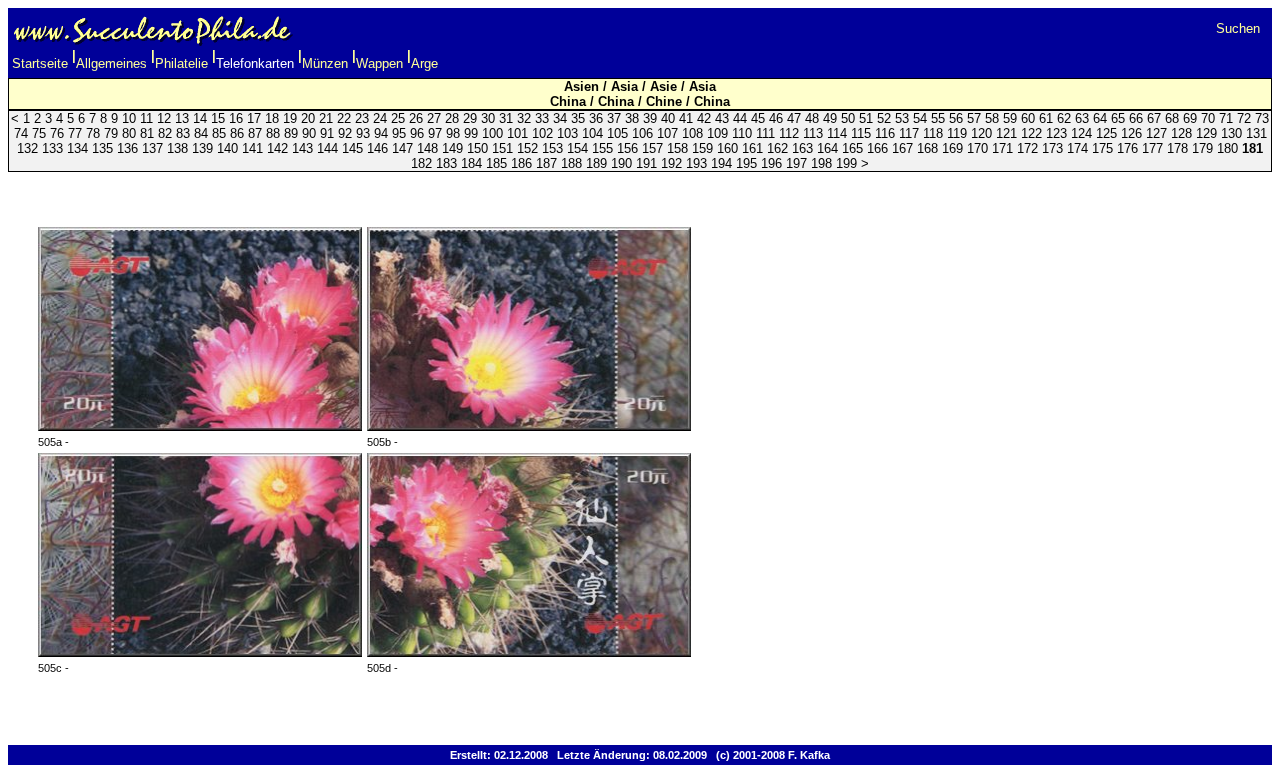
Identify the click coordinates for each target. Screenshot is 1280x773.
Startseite (40, 63)
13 (182, 118)
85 (219, 133)
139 (202, 148)
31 (506, 118)
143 (302, 148)
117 (909, 133)
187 (546, 163)
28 (452, 118)
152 (527, 148)
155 (602, 148)
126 (1131, 133)
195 (746, 163)
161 (752, 148)
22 (344, 118)
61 (1046, 118)
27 (434, 118)
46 (776, 118)
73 (1262, 118)
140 (227, 148)
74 (21, 133)
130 (1231, 133)
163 (802, 148)
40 (668, 118)
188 (571, 163)
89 (291, 133)
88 (273, 133)
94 (381, 133)
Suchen (1238, 28)
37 (614, 118)
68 (1172, 118)
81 (147, 133)
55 (938, 118)
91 (327, 133)
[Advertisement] (640, 189)
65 (1118, 118)
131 (1256, 133)
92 (345, 133)
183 (446, 163)
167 (902, 148)
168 (927, 148)
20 (308, 118)
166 (877, 148)
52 (884, 118)
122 (1031, 133)
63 (1082, 118)
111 (765, 133)
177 (1152, 148)
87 (255, 133)
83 (183, 133)
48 (812, 118)
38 (632, 118)
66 (1136, 118)
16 (236, 118)
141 (252, 148)
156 (627, 148)
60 (1028, 118)
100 (492, 133)
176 (1127, 148)
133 (52, 148)
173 (1052, 148)
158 (677, 148)
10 (129, 118)
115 (861, 133)
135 (102, 148)
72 (1244, 118)
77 (75, 133)
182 (421, 163)
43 (722, 118)
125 (1106, 133)
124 (1081, 133)
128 (1181, 133)
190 (621, 163)
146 (377, 148)
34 (560, 118)
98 (453, 133)
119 (957, 133)
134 (77, 148)
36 (596, 118)
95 (399, 133)
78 (93, 133)
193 (696, 163)
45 (758, 118)
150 (477, 148)
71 (1226, 118)
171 (1002, 148)
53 (902, 118)
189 (596, 163)
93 (363, 133)
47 (794, 118)
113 (813, 133)
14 (200, 118)
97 (435, 133)
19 (290, 118)
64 (1100, 118)
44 (740, 118)
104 (592, 133)
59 (1010, 118)
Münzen (325, 63)
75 (39, 133)
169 (952, 148)
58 (992, 118)
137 (152, 148)
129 (1206, 133)
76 (57, 133)
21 (326, 118)
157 (652, 148)
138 (177, 148)
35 (578, 118)
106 (642, 133)
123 (1056, 133)
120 (981, 133)
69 (1190, 118)
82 (165, 133)
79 (111, 133)
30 (488, 118)
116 (885, 133)
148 (427, 148)
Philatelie (181, 63)
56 (956, 118)
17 (254, 118)
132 (27, 148)
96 (417, 133)
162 (777, 148)
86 (237, 133)
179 (1202, 148)
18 (272, 118)
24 (380, 118)
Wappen (379, 63)
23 (362, 118)
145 (352, 148)
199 (846, 163)
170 (977, 148)
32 (524, 118)
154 (577, 148)
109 (717, 133)
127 (1156, 133)
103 (567, 133)
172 (1027, 148)
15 (218, 118)
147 (402, 148)
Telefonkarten (255, 63)
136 (127, 148)
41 (686, 118)
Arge (424, 63)
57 (974, 118)
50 (848, 118)
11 (146, 118)
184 (471, 163)
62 (1064, 118)
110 (742, 133)
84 (201, 133)
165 (852, 148)
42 (704, 118)
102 (542, 133)
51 (866, 118)
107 (667, 133)
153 (552, 148)
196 (771, 163)
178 (1177, 148)
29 (470, 118)
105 (617, 133)
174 (1077, 148)
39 (650, 118)
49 (830, 118)
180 (1227, 148)
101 (517, 133)
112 (789, 133)
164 (827, 148)
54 (920, 118)
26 (416, 118)
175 (1102, 148)
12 (164, 118)
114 (837, 133)
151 (502, 148)
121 (1006, 133)
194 (721, 163)
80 (129, 133)
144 (327, 148)
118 (933, 133)
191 (646, 163)
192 (671, 163)
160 (727, 148)
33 (542, 118)
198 (821, 163)
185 (496, 163)
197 (796, 163)
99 (471, 133)
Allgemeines (111, 63)
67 (1154, 118)
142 (277, 148)
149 (452, 148)
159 (702, 148)
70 (1208, 118)
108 (692, 133)
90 (309, 133)
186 (521, 163)
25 (398, 118)
